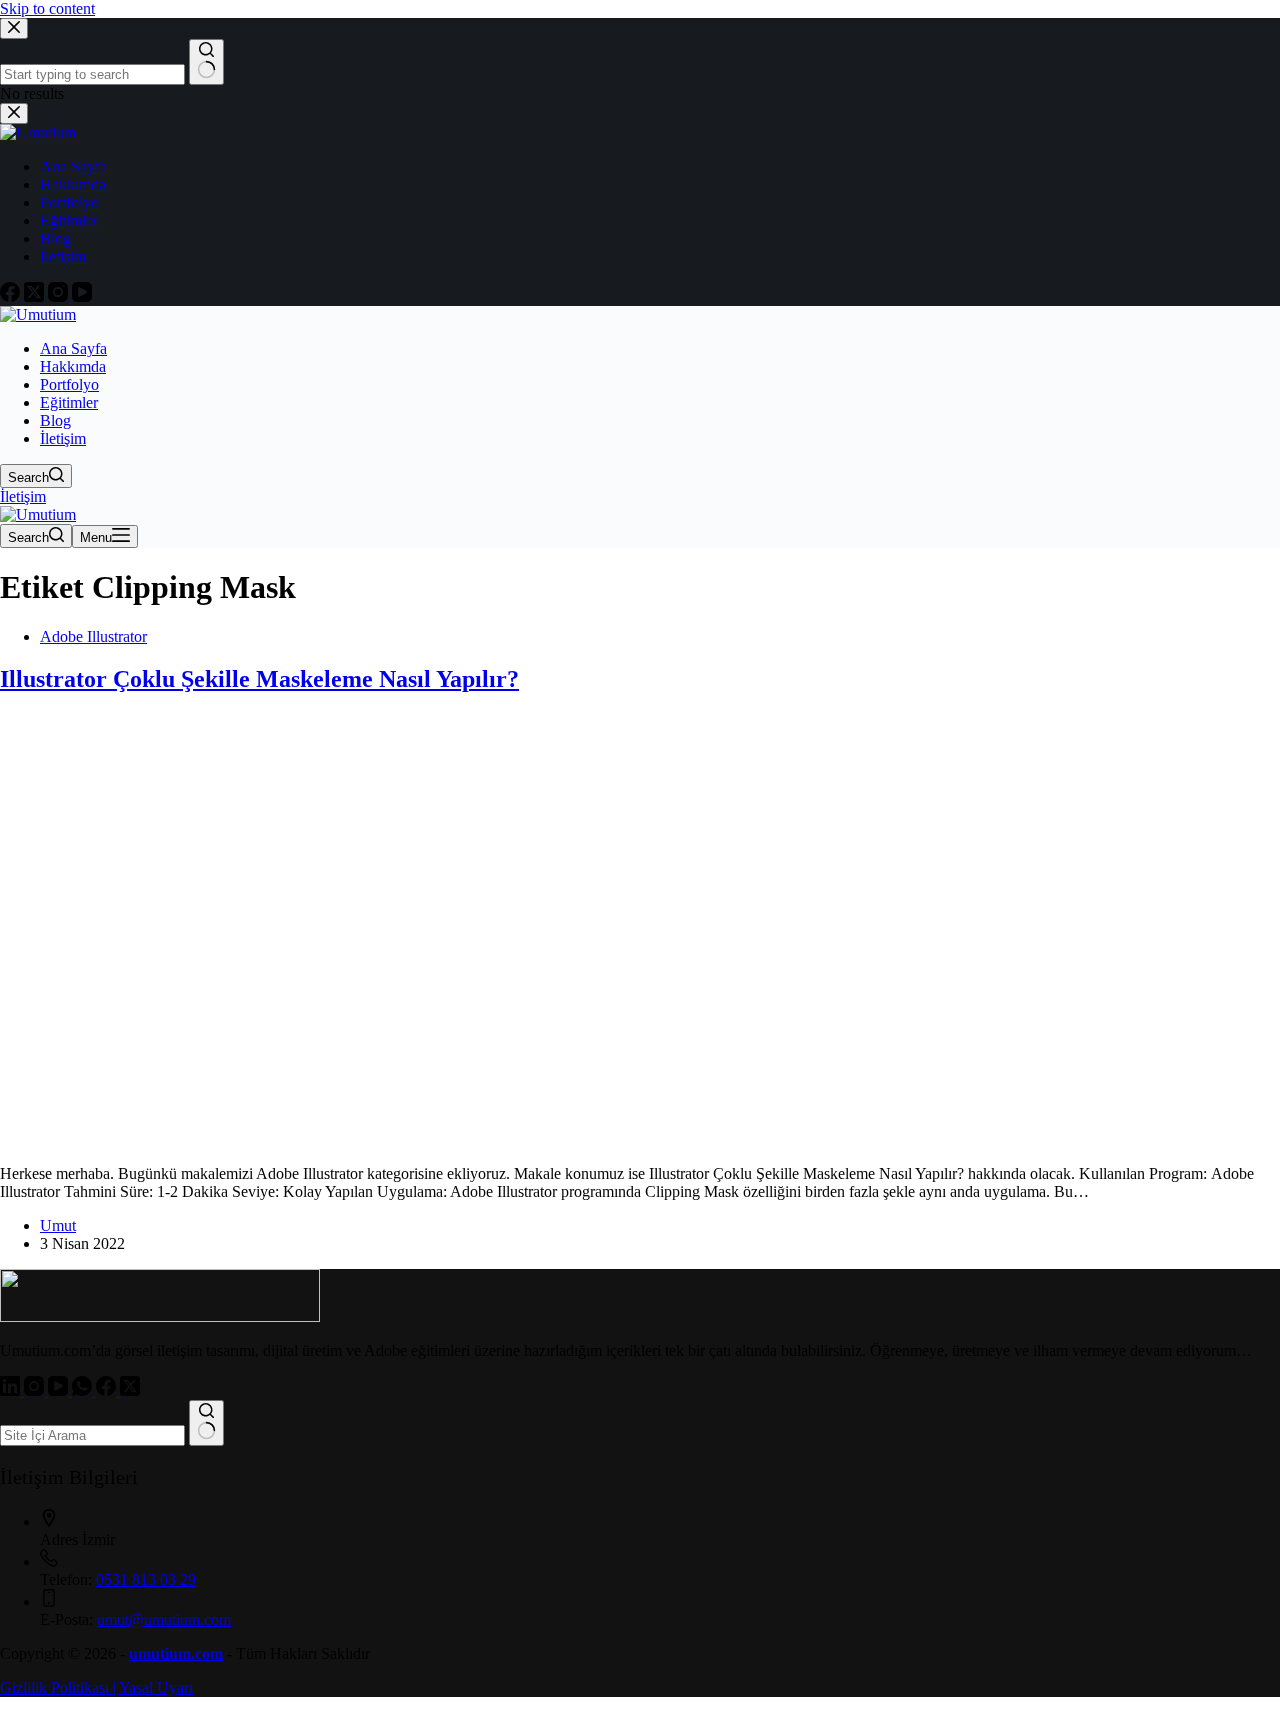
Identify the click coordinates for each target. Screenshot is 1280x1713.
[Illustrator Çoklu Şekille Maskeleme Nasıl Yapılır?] (384, 1139)
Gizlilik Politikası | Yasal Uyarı (96, 1687)
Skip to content (47, 8)
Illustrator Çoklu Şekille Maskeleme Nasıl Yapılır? (259, 679)
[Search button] (206, 1423)
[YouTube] (60, 1390)
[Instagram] (36, 1390)
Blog (55, 420)
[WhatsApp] (84, 1390)
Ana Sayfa (73, 348)
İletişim (63, 438)
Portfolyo (69, 384)
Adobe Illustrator (93, 636)
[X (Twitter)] (130, 1390)
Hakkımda (73, 366)
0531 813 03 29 (146, 1579)
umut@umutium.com (164, 1619)
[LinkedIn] (12, 1390)
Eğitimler (69, 402)
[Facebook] (108, 1390)
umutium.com (176, 1653)
